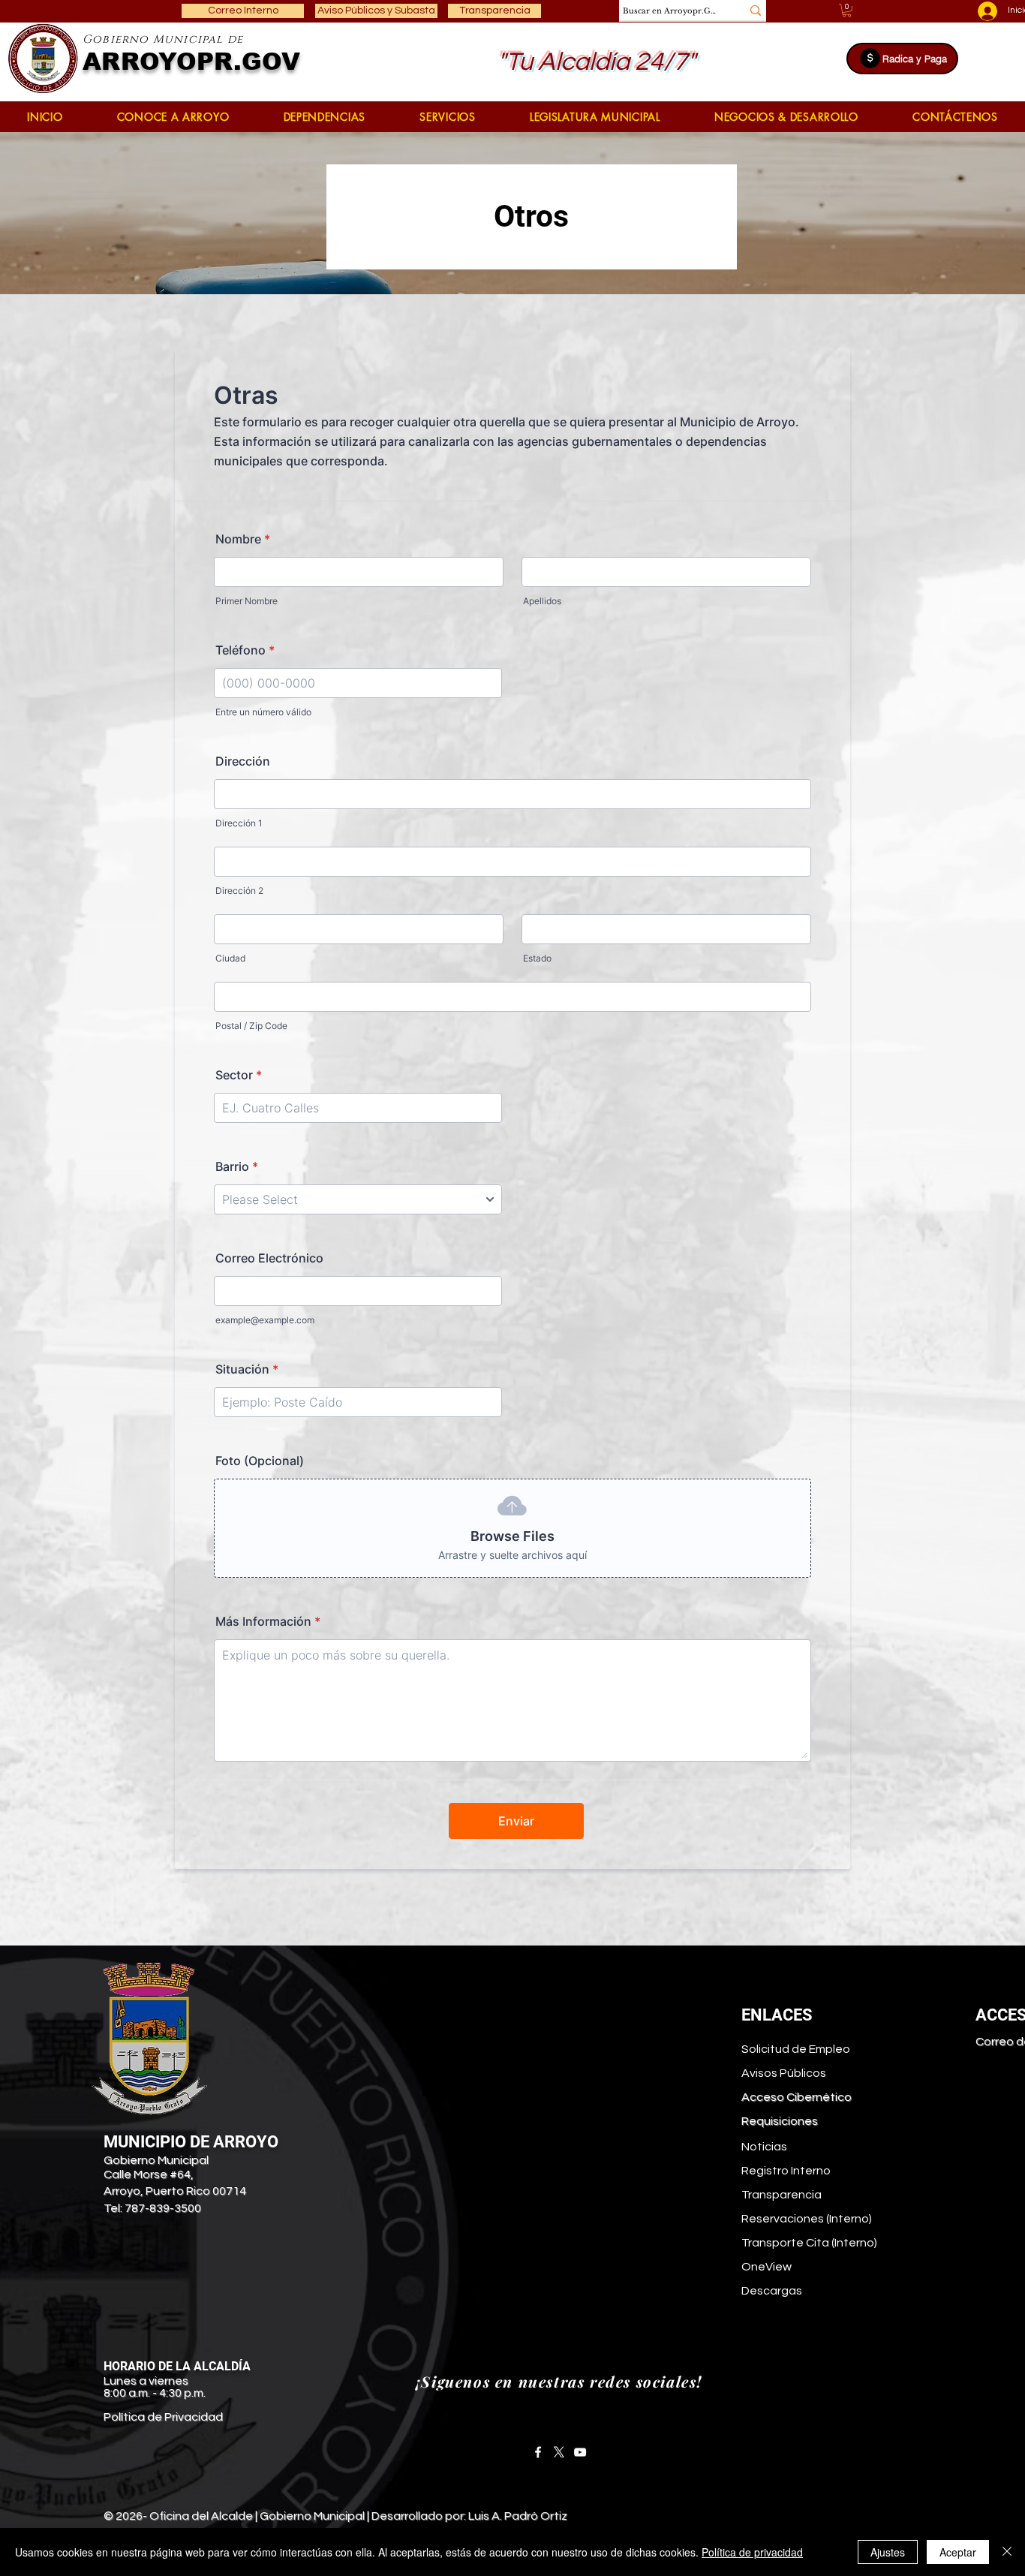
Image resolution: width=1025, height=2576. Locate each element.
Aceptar (958, 2552)
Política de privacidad (752, 2552)
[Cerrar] (1007, 2552)
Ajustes (888, 2552)
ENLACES (777, 2015)
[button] (173, 117)
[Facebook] (538, 2452)
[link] (847, 11)
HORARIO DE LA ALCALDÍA (177, 2366)
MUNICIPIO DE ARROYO (191, 2142)
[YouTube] (580, 2452)
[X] (559, 2452)
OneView (766, 2267)
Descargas (772, 2291)
